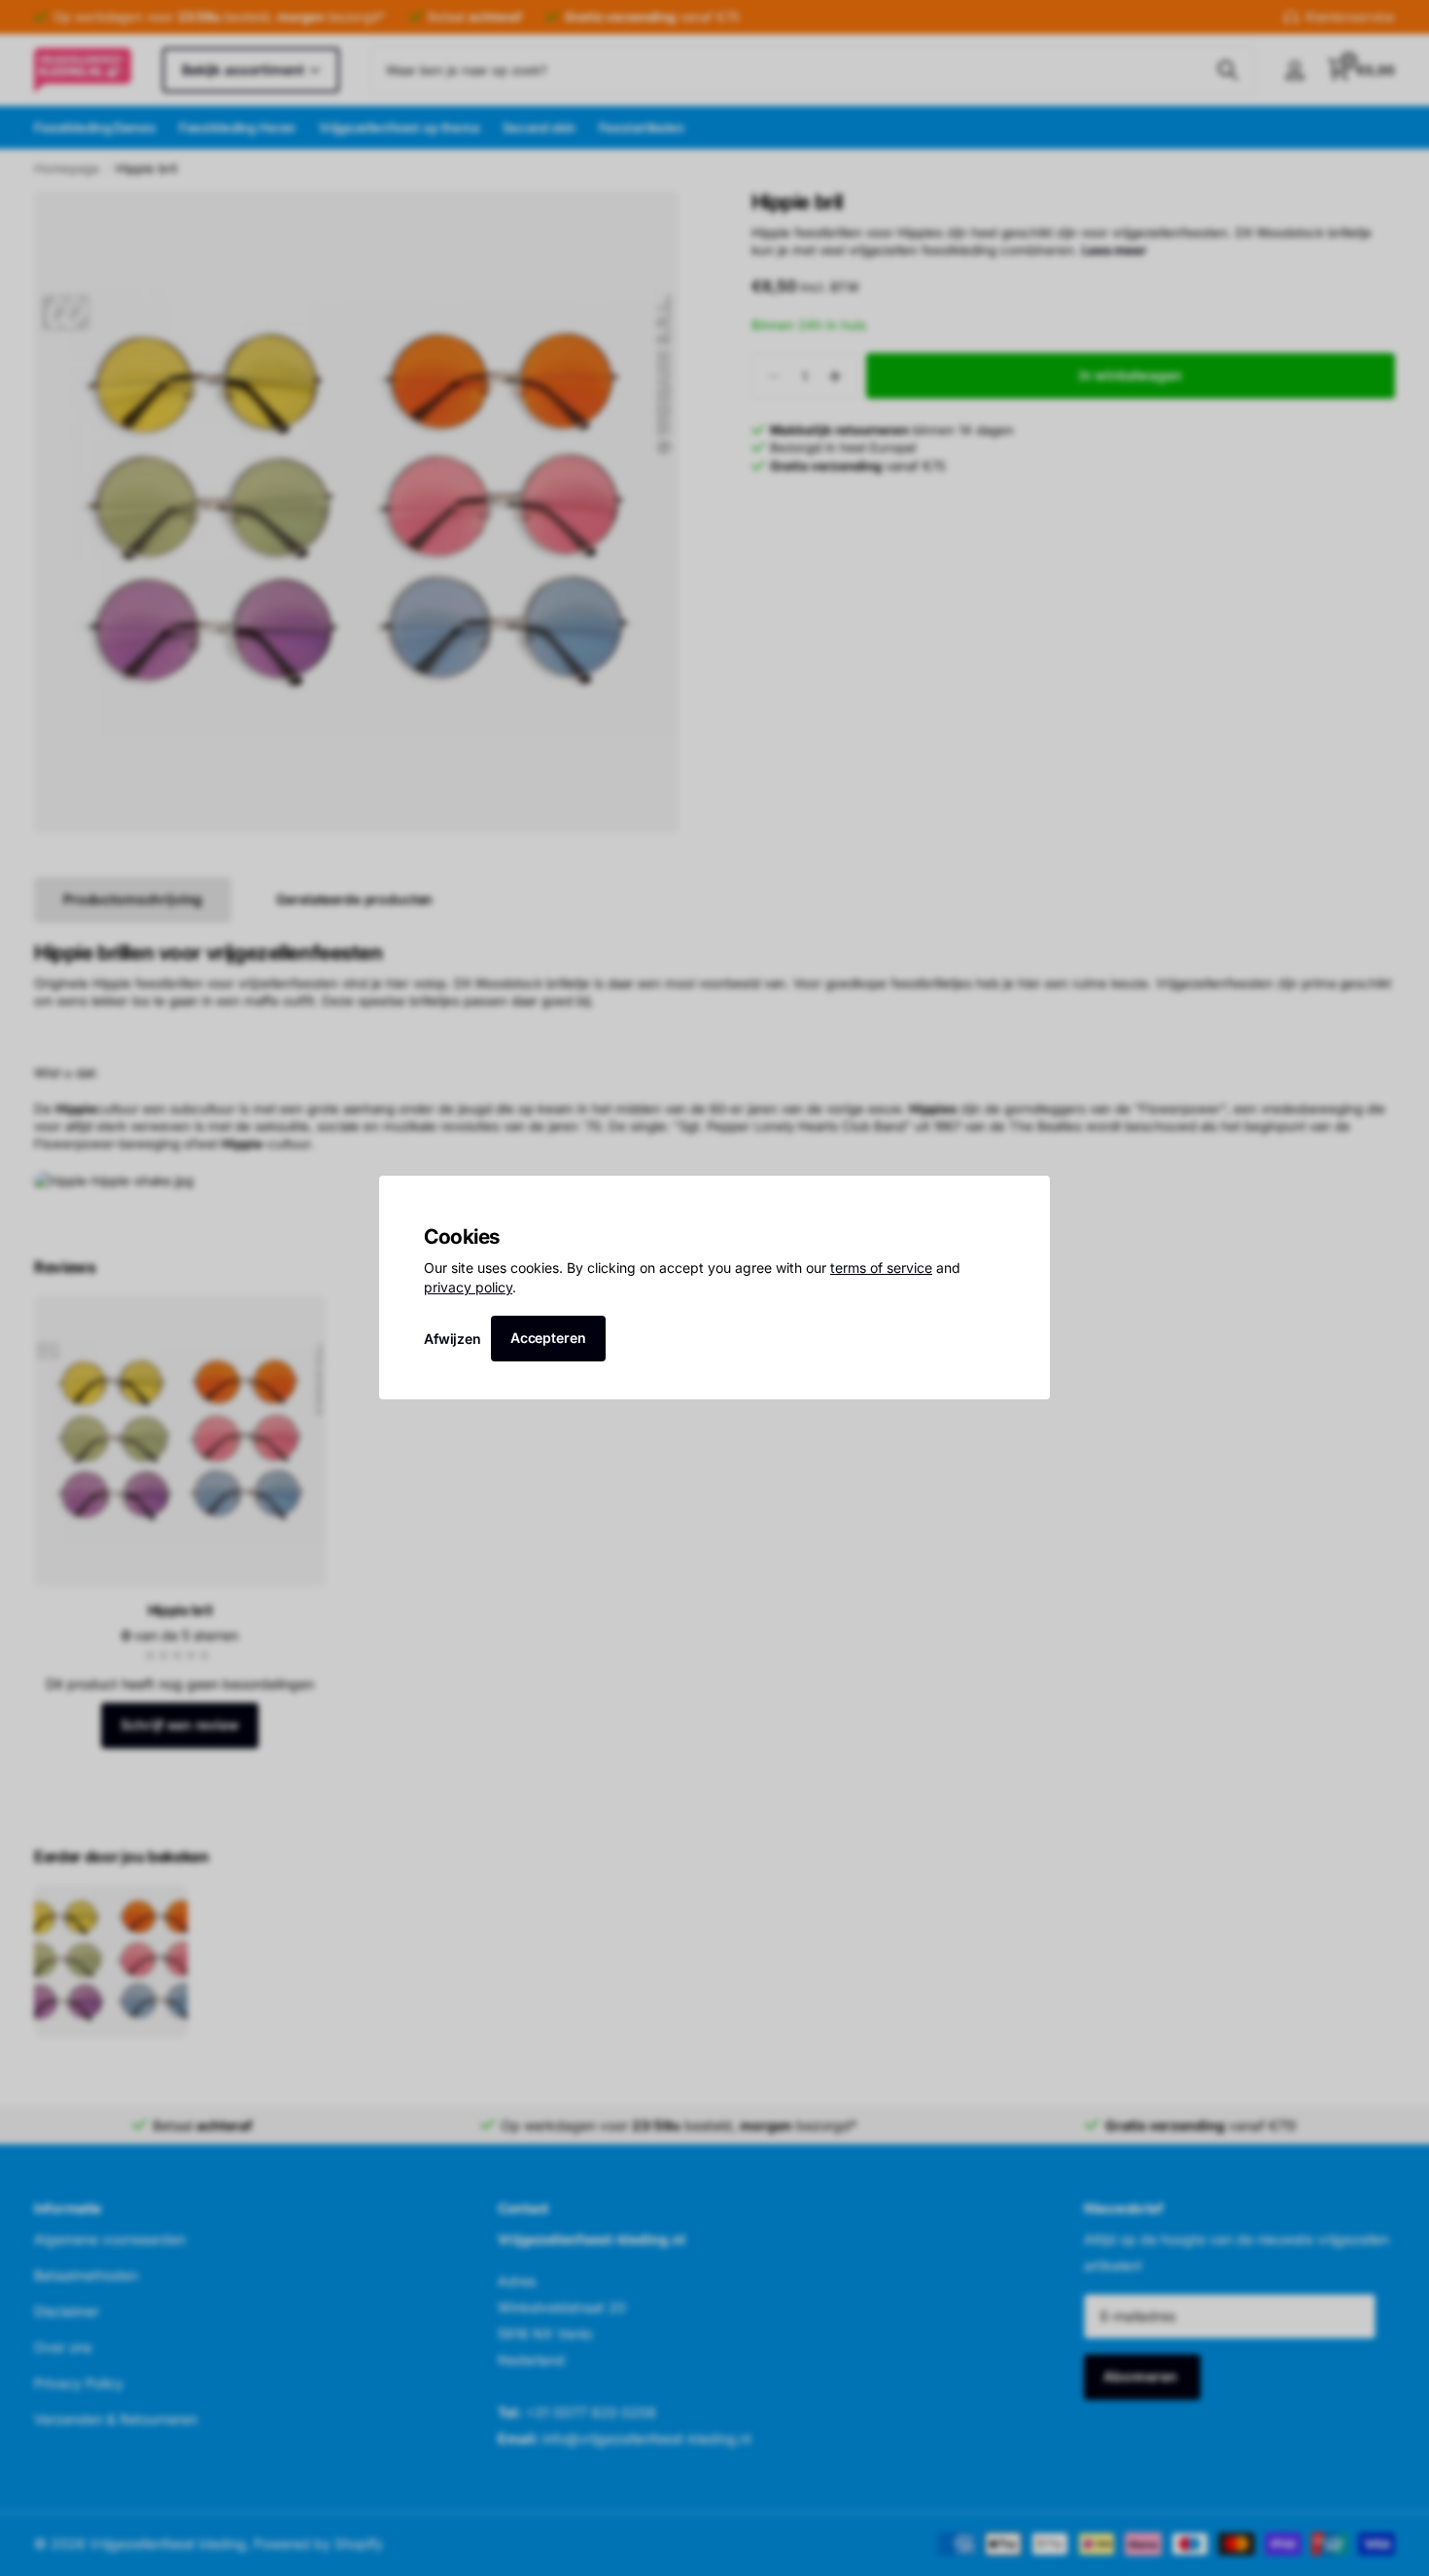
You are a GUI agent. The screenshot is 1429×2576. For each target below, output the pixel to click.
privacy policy (468, 1287)
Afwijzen (453, 1339)
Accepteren (548, 1338)
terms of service (881, 1269)
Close (1028, 1197)
